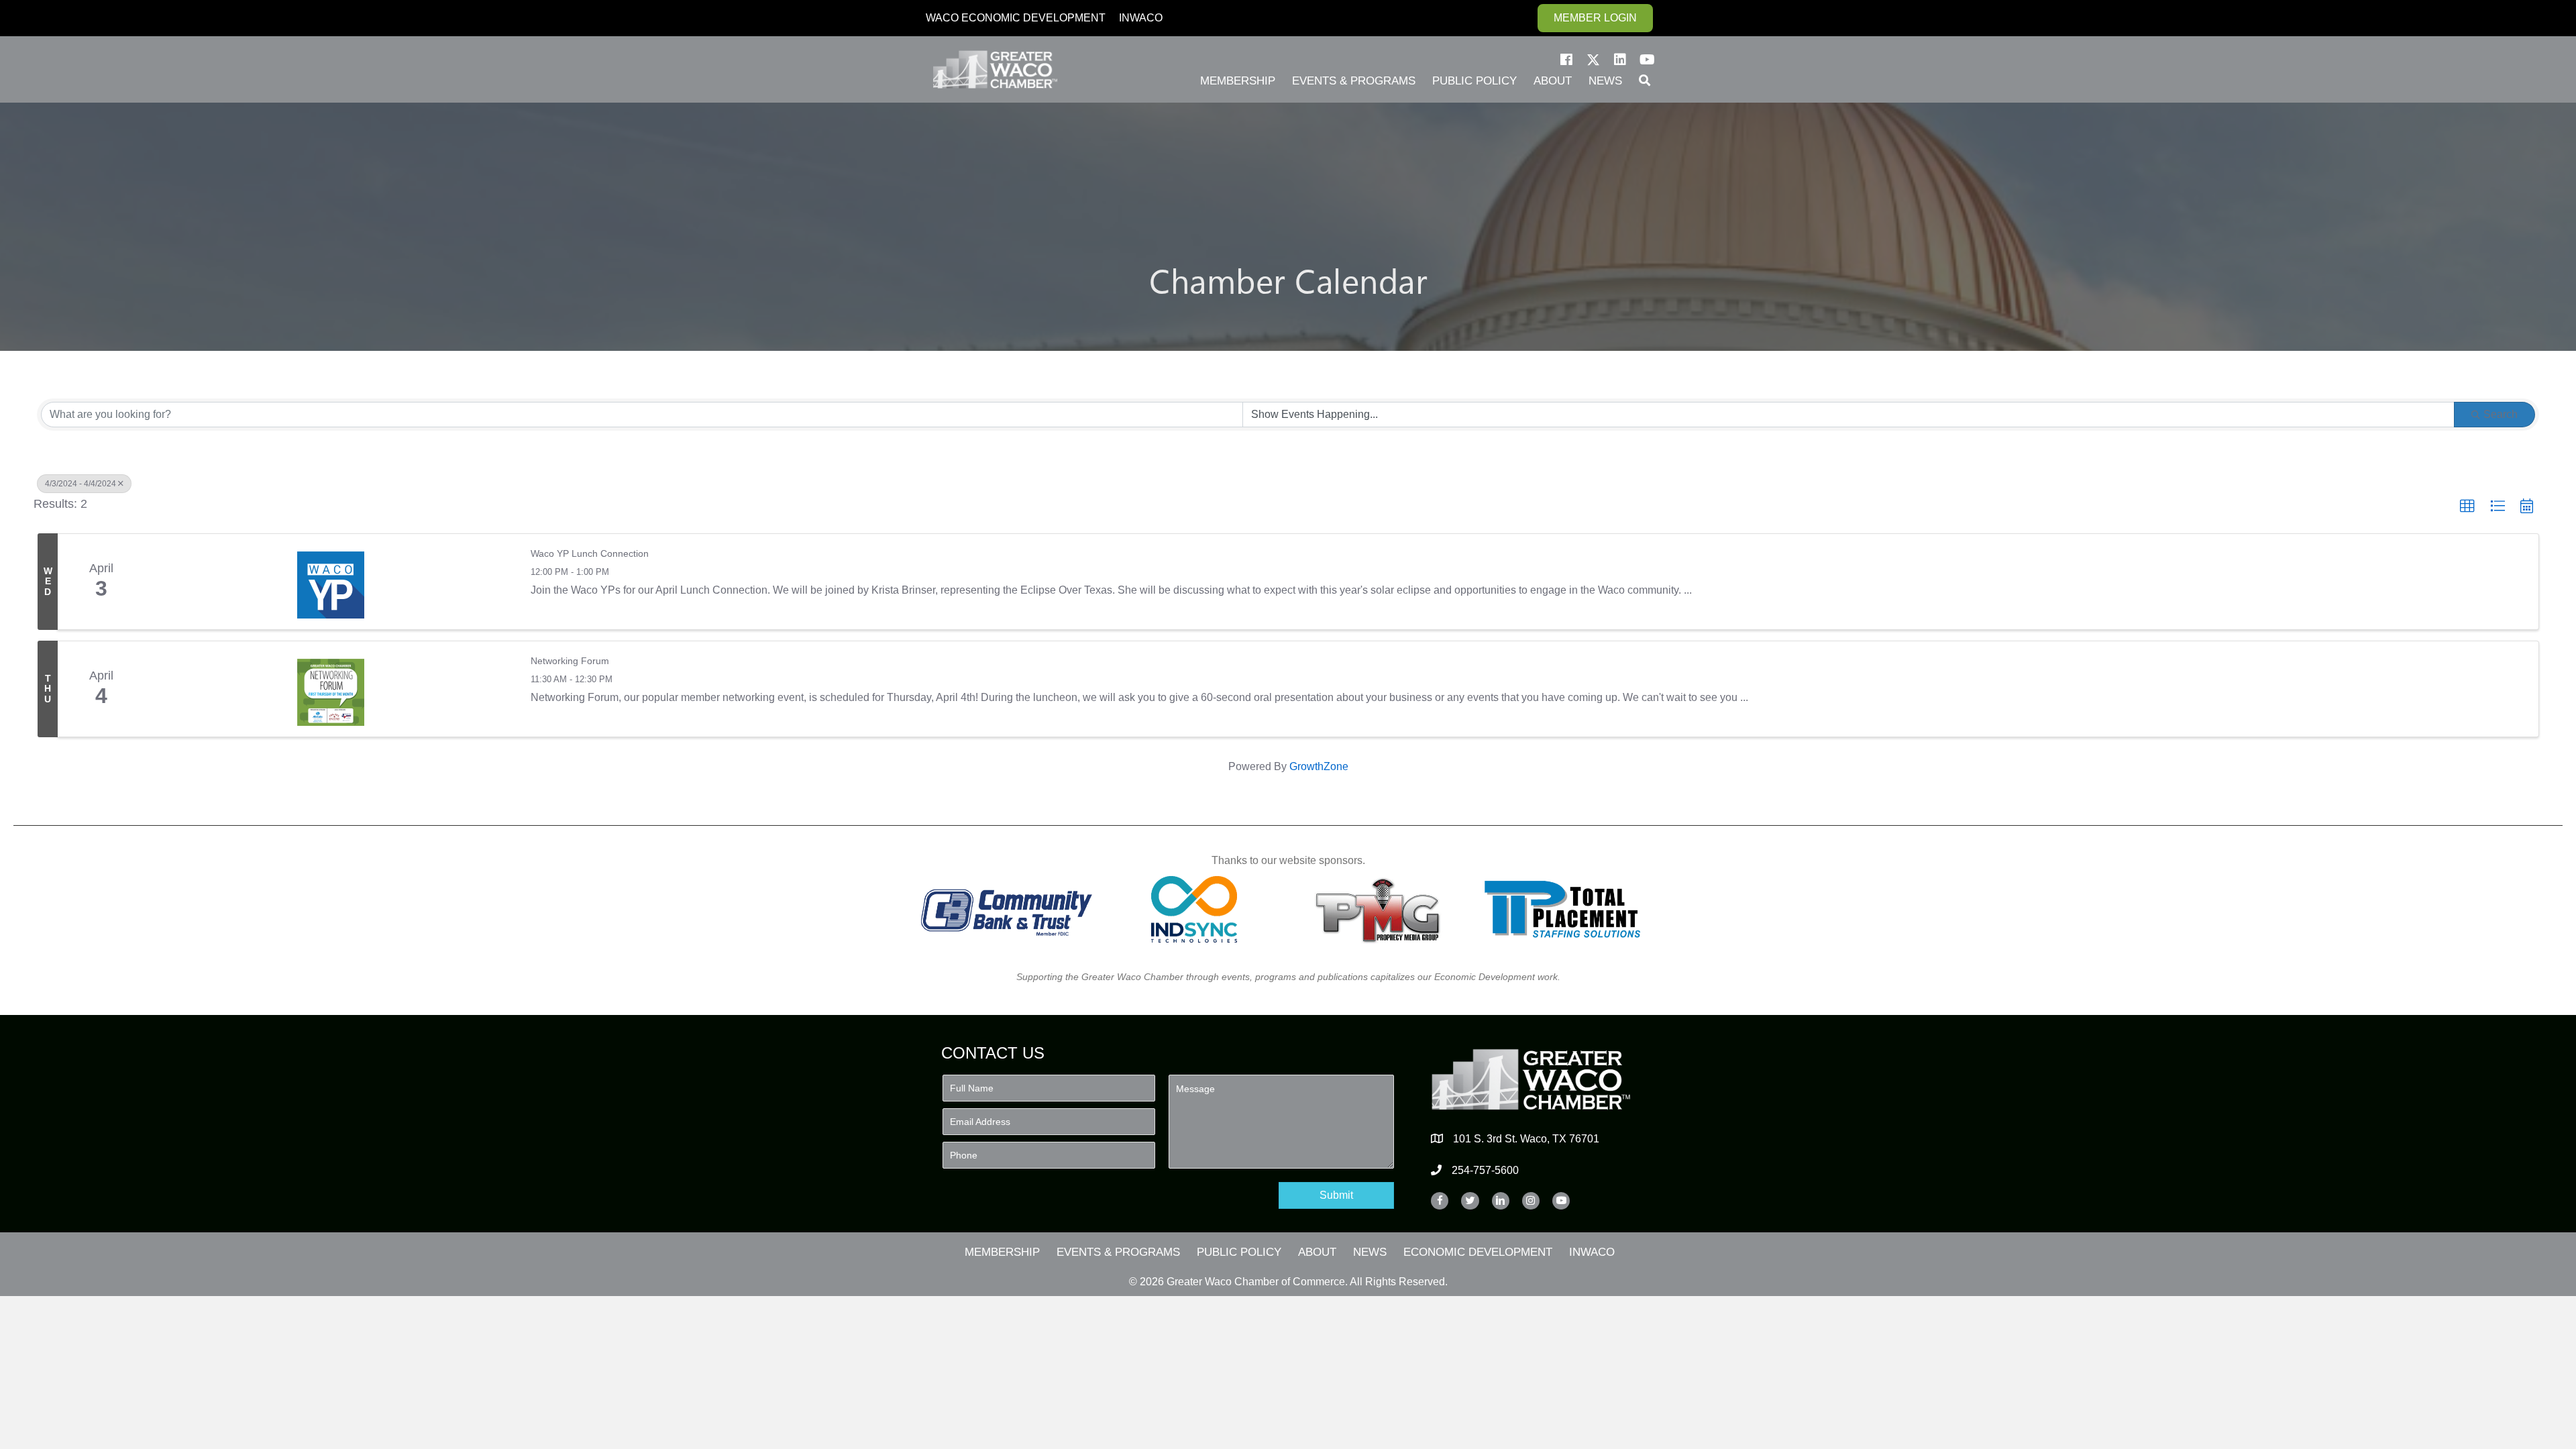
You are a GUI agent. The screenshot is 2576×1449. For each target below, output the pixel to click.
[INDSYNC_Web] (1194, 909)
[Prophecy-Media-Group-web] (1382, 909)
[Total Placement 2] (1569, 909)
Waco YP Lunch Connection (590, 553)
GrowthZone (1319, 766)
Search (2501, 414)
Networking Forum (570, 661)
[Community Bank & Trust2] (1007, 909)
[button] (1566, 60)
